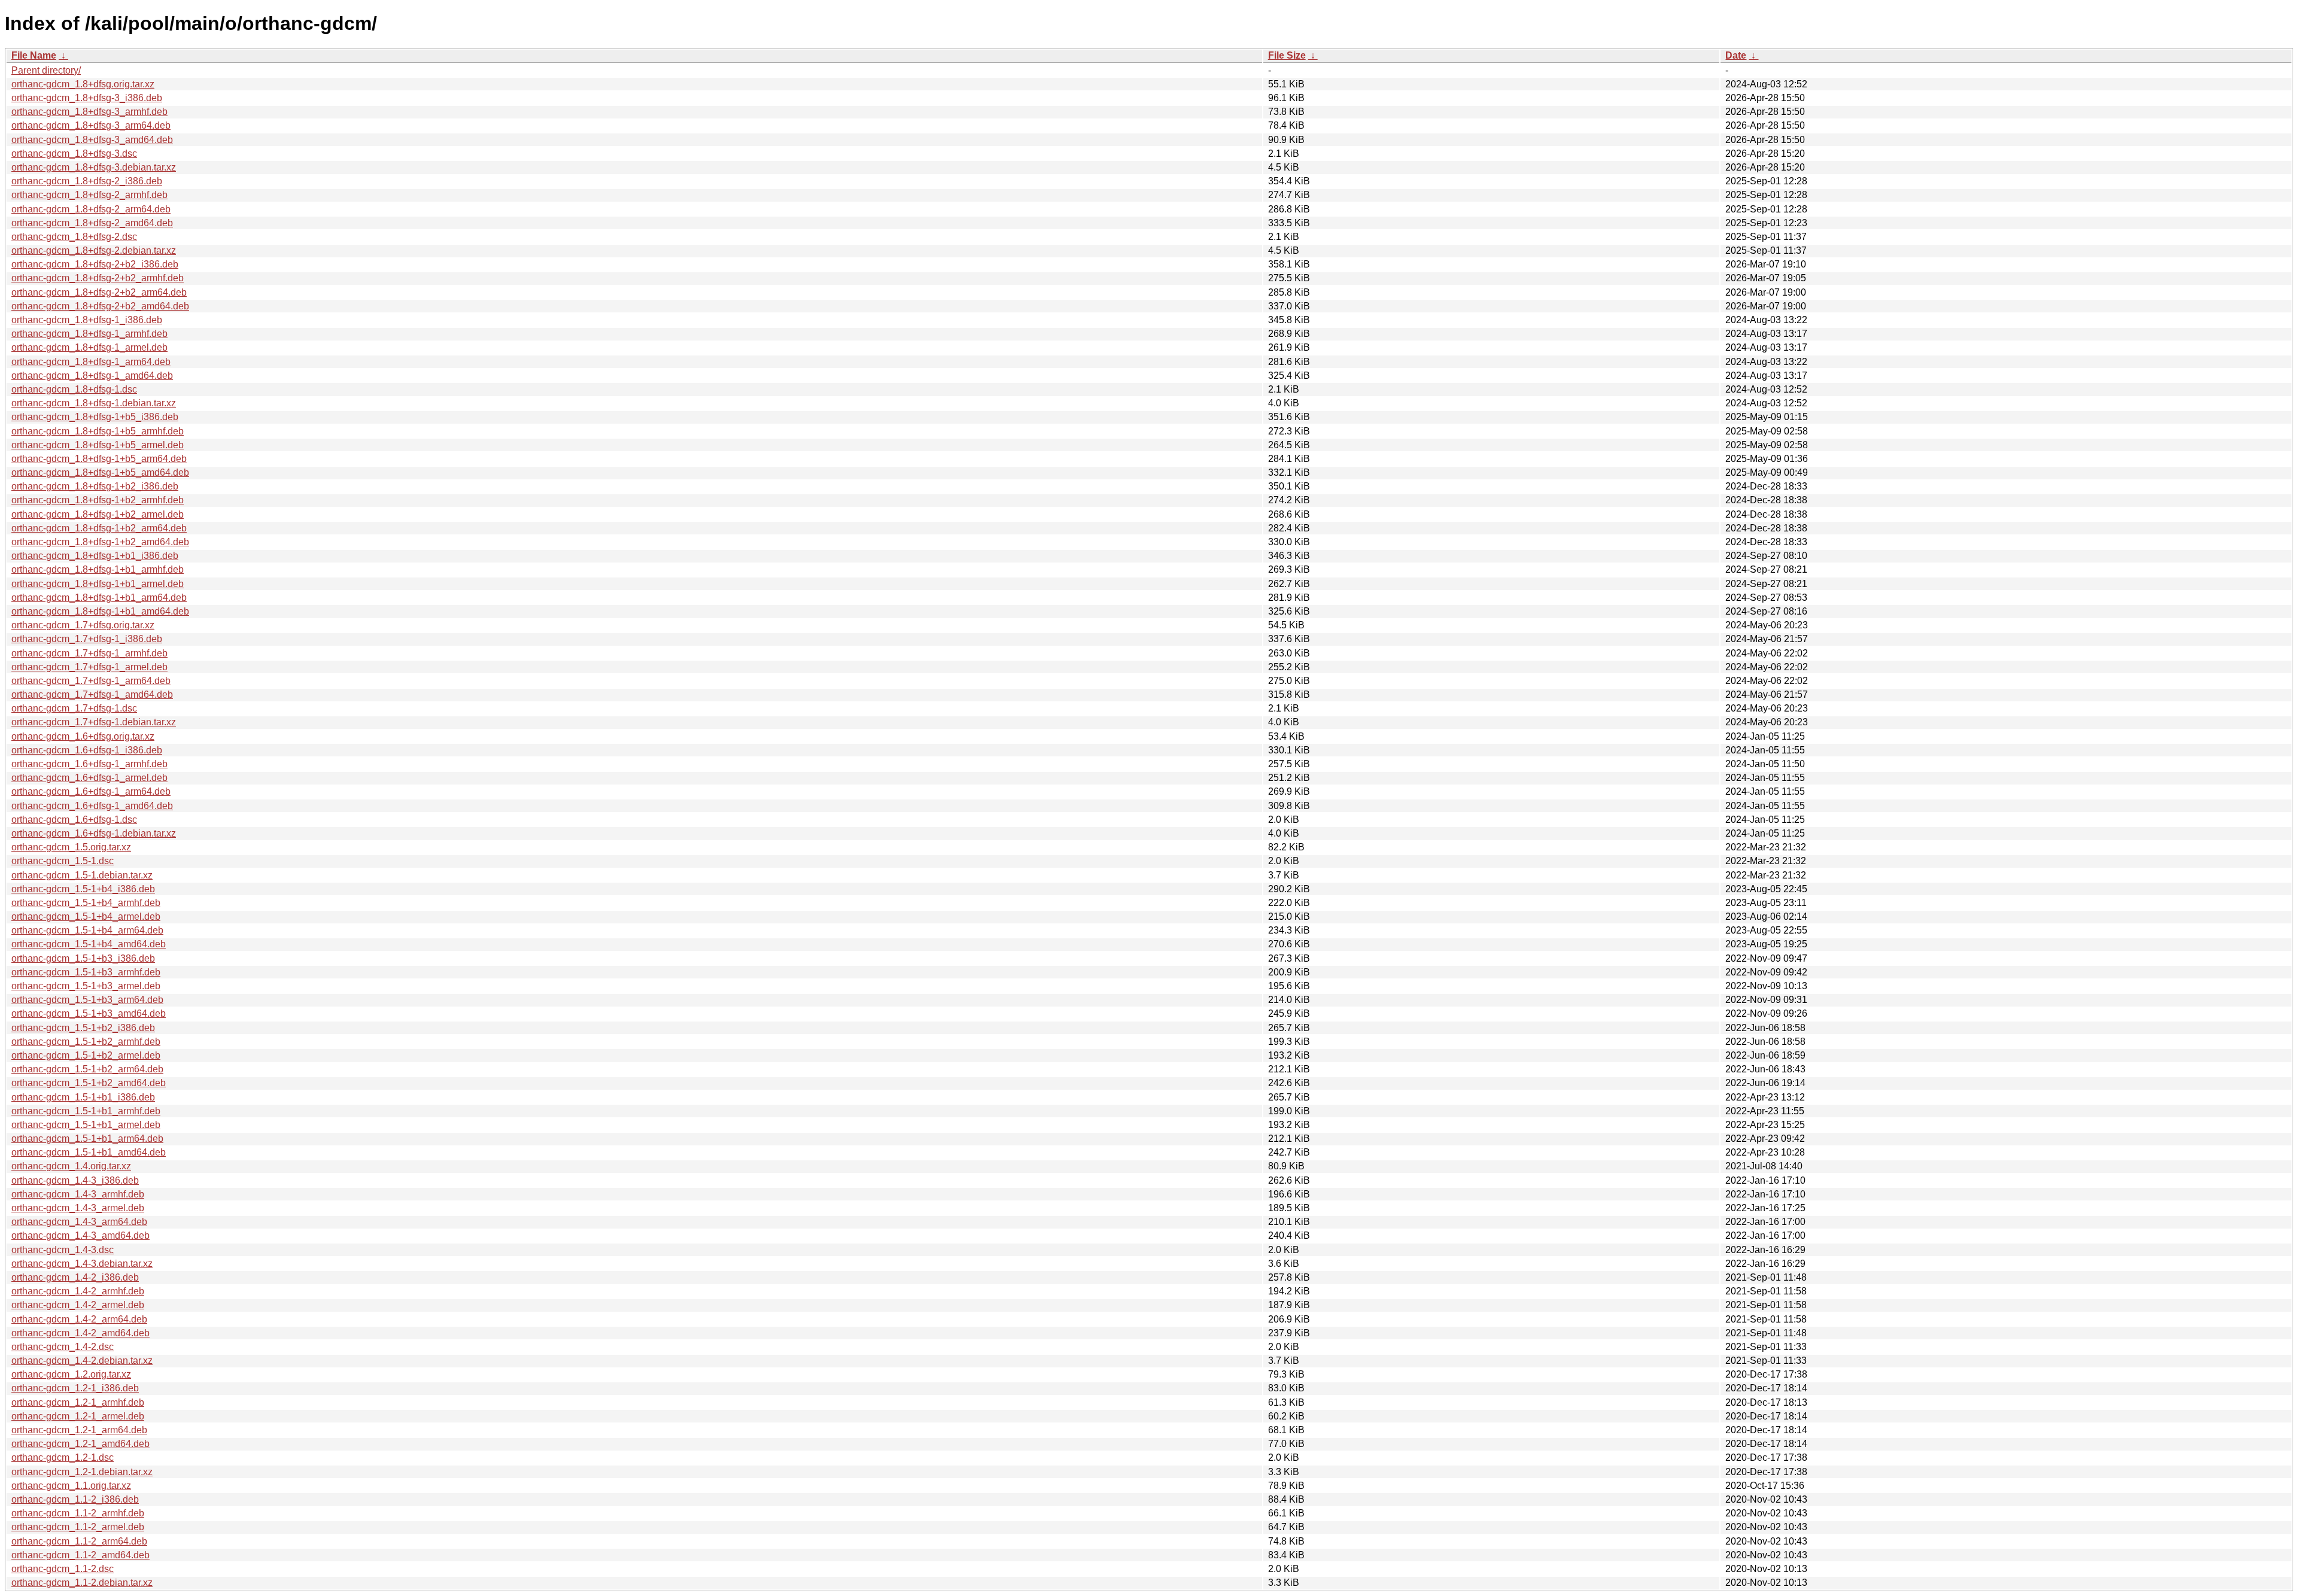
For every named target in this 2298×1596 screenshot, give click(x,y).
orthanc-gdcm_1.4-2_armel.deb (78, 1305)
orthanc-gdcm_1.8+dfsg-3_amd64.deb (92, 140)
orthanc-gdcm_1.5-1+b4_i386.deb (83, 889)
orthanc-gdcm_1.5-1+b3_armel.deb (86, 986)
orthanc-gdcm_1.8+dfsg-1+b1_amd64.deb (100, 611)
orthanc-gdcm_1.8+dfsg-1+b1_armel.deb (98, 584)
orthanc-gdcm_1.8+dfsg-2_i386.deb (87, 181)
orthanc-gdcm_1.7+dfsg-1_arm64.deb (91, 681)
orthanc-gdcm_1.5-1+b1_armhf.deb (86, 1111)
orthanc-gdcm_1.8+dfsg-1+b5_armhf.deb (98, 431)
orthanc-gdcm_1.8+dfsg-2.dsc (74, 237)
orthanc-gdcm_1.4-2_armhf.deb (78, 1291)
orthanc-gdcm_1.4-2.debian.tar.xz (82, 1361)
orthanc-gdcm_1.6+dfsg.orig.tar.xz (83, 736)
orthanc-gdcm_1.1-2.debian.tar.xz (82, 1583)
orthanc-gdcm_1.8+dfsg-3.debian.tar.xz (94, 167)
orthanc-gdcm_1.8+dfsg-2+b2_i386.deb (95, 264)
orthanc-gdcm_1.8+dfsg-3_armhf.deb (89, 112)
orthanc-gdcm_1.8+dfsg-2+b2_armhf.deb (98, 278)
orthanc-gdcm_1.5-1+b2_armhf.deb (86, 1042)
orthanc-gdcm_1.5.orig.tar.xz (71, 847)
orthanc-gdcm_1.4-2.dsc (63, 1347)
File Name (34, 55)
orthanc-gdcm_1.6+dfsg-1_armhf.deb (89, 764)
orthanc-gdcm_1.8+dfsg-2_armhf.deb (89, 195)
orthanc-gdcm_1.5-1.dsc (63, 861)
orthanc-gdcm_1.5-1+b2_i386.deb (83, 1028)
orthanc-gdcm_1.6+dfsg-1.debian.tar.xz (94, 833)
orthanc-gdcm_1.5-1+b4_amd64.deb (89, 944)
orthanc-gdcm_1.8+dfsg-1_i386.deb (87, 320)
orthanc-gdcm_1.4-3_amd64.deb (80, 1235)
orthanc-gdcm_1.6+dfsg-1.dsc (74, 820)
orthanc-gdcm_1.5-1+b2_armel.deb (86, 1055)
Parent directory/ (46, 70)
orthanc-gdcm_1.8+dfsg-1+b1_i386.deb (95, 556)
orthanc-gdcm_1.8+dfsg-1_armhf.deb (89, 334)
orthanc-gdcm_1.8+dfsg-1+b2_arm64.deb (99, 528)
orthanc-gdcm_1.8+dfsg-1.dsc (74, 389)
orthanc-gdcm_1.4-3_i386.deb (75, 1180)
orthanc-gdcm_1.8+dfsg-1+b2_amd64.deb (100, 542)
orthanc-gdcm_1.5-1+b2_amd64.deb (89, 1083)
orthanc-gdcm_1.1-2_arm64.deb (79, 1541)
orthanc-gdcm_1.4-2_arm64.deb (79, 1319)
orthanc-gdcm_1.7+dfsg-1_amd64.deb (92, 694)
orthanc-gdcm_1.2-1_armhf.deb (78, 1402)
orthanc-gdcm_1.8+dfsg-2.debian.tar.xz (94, 250)
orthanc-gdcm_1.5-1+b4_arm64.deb (87, 930)
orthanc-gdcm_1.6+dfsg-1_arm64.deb (91, 791)
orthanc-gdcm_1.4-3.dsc (63, 1250)
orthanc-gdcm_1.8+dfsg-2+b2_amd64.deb (100, 306)
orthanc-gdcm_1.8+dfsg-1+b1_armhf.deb (98, 569)
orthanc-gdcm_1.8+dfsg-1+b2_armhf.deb (98, 500)
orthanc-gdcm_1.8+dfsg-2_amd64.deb (92, 223)
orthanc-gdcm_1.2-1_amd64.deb (80, 1444)
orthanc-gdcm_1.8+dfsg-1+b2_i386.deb (95, 486)
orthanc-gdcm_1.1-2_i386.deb (75, 1499)
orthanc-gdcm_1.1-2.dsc (63, 1569)
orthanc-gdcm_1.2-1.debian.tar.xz (82, 1472)
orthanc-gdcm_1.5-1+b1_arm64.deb (87, 1139)
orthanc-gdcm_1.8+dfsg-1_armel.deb (89, 347)
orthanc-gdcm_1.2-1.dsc (63, 1457)
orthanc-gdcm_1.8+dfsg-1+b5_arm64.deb (99, 459)
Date (1736, 55)
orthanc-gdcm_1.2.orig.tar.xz (71, 1374)
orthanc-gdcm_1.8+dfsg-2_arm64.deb (91, 209)
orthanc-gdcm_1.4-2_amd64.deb (80, 1333)
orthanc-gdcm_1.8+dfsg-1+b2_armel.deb (98, 514)
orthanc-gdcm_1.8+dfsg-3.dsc (74, 153)
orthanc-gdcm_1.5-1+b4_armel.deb (86, 916)
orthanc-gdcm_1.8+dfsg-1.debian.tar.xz (94, 403)
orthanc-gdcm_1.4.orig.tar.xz (71, 1166)
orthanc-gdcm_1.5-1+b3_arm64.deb (87, 1000)
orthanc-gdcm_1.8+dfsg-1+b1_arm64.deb (99, 598)
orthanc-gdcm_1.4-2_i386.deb (75, 1277)
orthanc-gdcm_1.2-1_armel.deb (78, 1416)
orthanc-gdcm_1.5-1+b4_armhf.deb (86, 903)
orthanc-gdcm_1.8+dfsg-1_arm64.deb (91, 362)
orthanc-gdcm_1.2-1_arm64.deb (79, 1430)
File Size (1287, 55)
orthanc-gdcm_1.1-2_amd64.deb (80, 1555)
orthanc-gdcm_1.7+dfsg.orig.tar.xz (83, 625)
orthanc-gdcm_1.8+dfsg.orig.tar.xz (83, 84)
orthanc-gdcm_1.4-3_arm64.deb (79, 1222)
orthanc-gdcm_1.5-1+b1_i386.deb (83, 1097)
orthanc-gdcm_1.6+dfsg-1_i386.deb (87, 750)
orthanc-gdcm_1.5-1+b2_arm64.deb (87, 1069)
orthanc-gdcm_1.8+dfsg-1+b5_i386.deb (95, 417)
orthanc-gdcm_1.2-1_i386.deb (75, 1388)
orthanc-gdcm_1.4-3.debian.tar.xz (82, 1264)
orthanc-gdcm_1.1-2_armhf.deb (78, 1513)
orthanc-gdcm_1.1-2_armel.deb (78, 1527)
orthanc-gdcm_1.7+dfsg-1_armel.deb (89, 667)
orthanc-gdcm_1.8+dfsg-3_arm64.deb (91, 125)
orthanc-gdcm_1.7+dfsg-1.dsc (74, 708)
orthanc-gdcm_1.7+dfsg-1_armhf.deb (89, 653)
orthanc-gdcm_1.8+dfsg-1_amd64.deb (92, 376)
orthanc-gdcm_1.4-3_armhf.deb (78, 1194)
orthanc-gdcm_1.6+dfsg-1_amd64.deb (92, 806)
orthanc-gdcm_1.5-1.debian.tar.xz (82, 875)
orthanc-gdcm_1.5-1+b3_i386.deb (83, 958)
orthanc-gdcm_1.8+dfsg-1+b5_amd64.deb (100, 472)
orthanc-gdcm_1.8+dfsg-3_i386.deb (87, 98)
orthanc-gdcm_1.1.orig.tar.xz (71, 1486)
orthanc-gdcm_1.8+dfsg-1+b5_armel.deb (98, 445)
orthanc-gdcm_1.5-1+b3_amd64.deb (89, 1013)
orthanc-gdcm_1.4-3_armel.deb (78, 1208)
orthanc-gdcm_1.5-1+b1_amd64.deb (89, 1152)
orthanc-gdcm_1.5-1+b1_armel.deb (86, 1125)
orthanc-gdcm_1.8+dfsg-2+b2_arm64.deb (99, 292)
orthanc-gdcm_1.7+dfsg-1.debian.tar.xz (94, 722)
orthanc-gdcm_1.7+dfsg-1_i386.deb (87, 639)
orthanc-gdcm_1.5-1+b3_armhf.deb (86, 972)
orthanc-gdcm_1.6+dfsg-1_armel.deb (89, 778)
